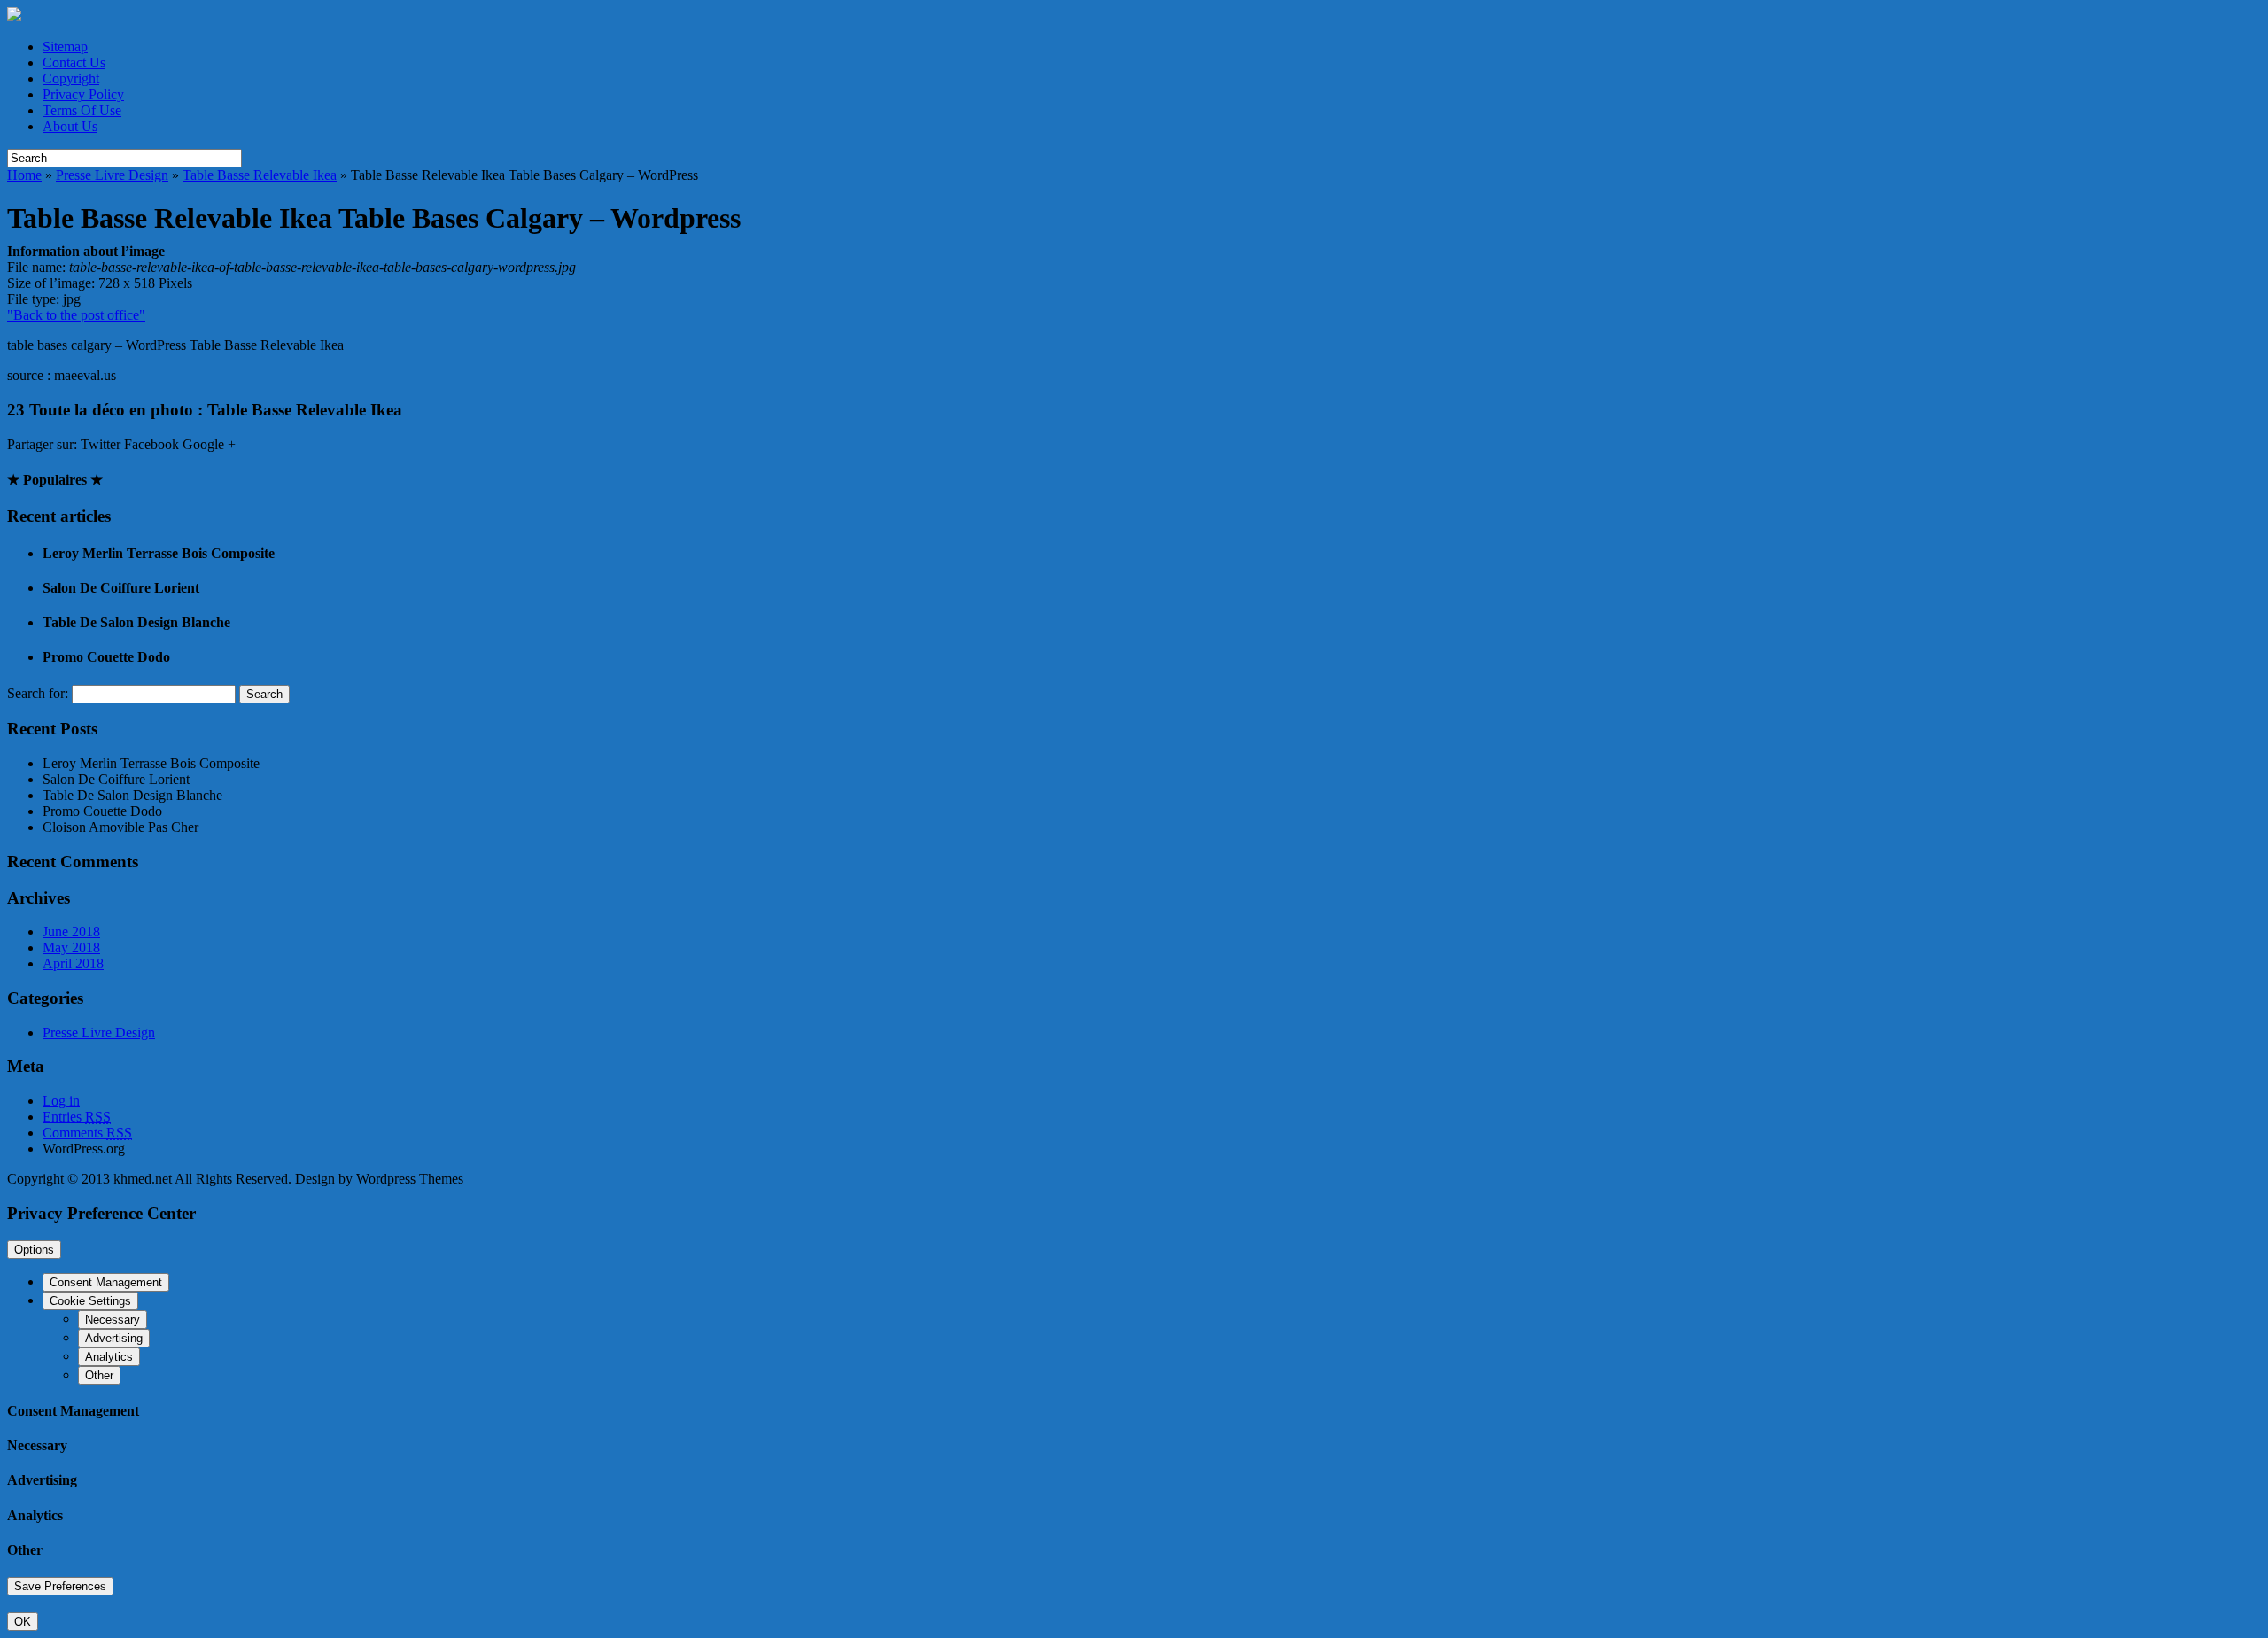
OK (23, 1622)
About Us (70, 126)
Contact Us (74, 62)
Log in (61, 1101)
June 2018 (71, 932)
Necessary (113, 1320)
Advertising (114, 1338)
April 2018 (73, 963)
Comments (87, 1133)
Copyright (71, 78)
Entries (77, 1117)
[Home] (14, 16)
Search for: (38, 693)
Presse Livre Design (112, 175)
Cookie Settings (90, 1301)
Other (99, 1375)
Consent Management (106, 1282)
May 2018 (71, 947)
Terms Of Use (82, 110)
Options (34, 1250)
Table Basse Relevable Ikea (260, 175)
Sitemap (65, 47)
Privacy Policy (83, 94)
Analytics (109, 1357)
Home (24, 175)
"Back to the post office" (76, 315)
